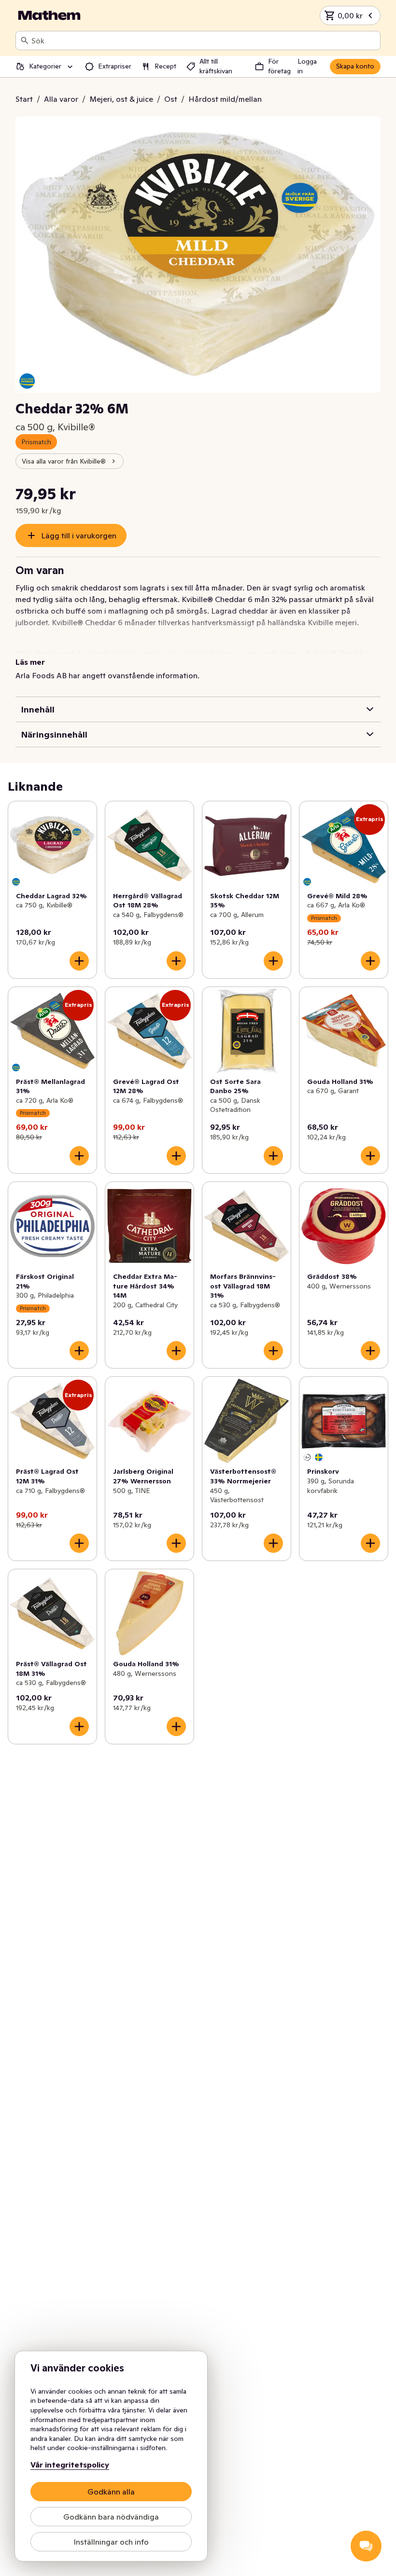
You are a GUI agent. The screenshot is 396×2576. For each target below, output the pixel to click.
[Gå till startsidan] (49, 15)
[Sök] (25, 41)
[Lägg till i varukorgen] (79, 961)
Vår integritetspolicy (70, 2465)
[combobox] (204, 41)
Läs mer (30, 662)
